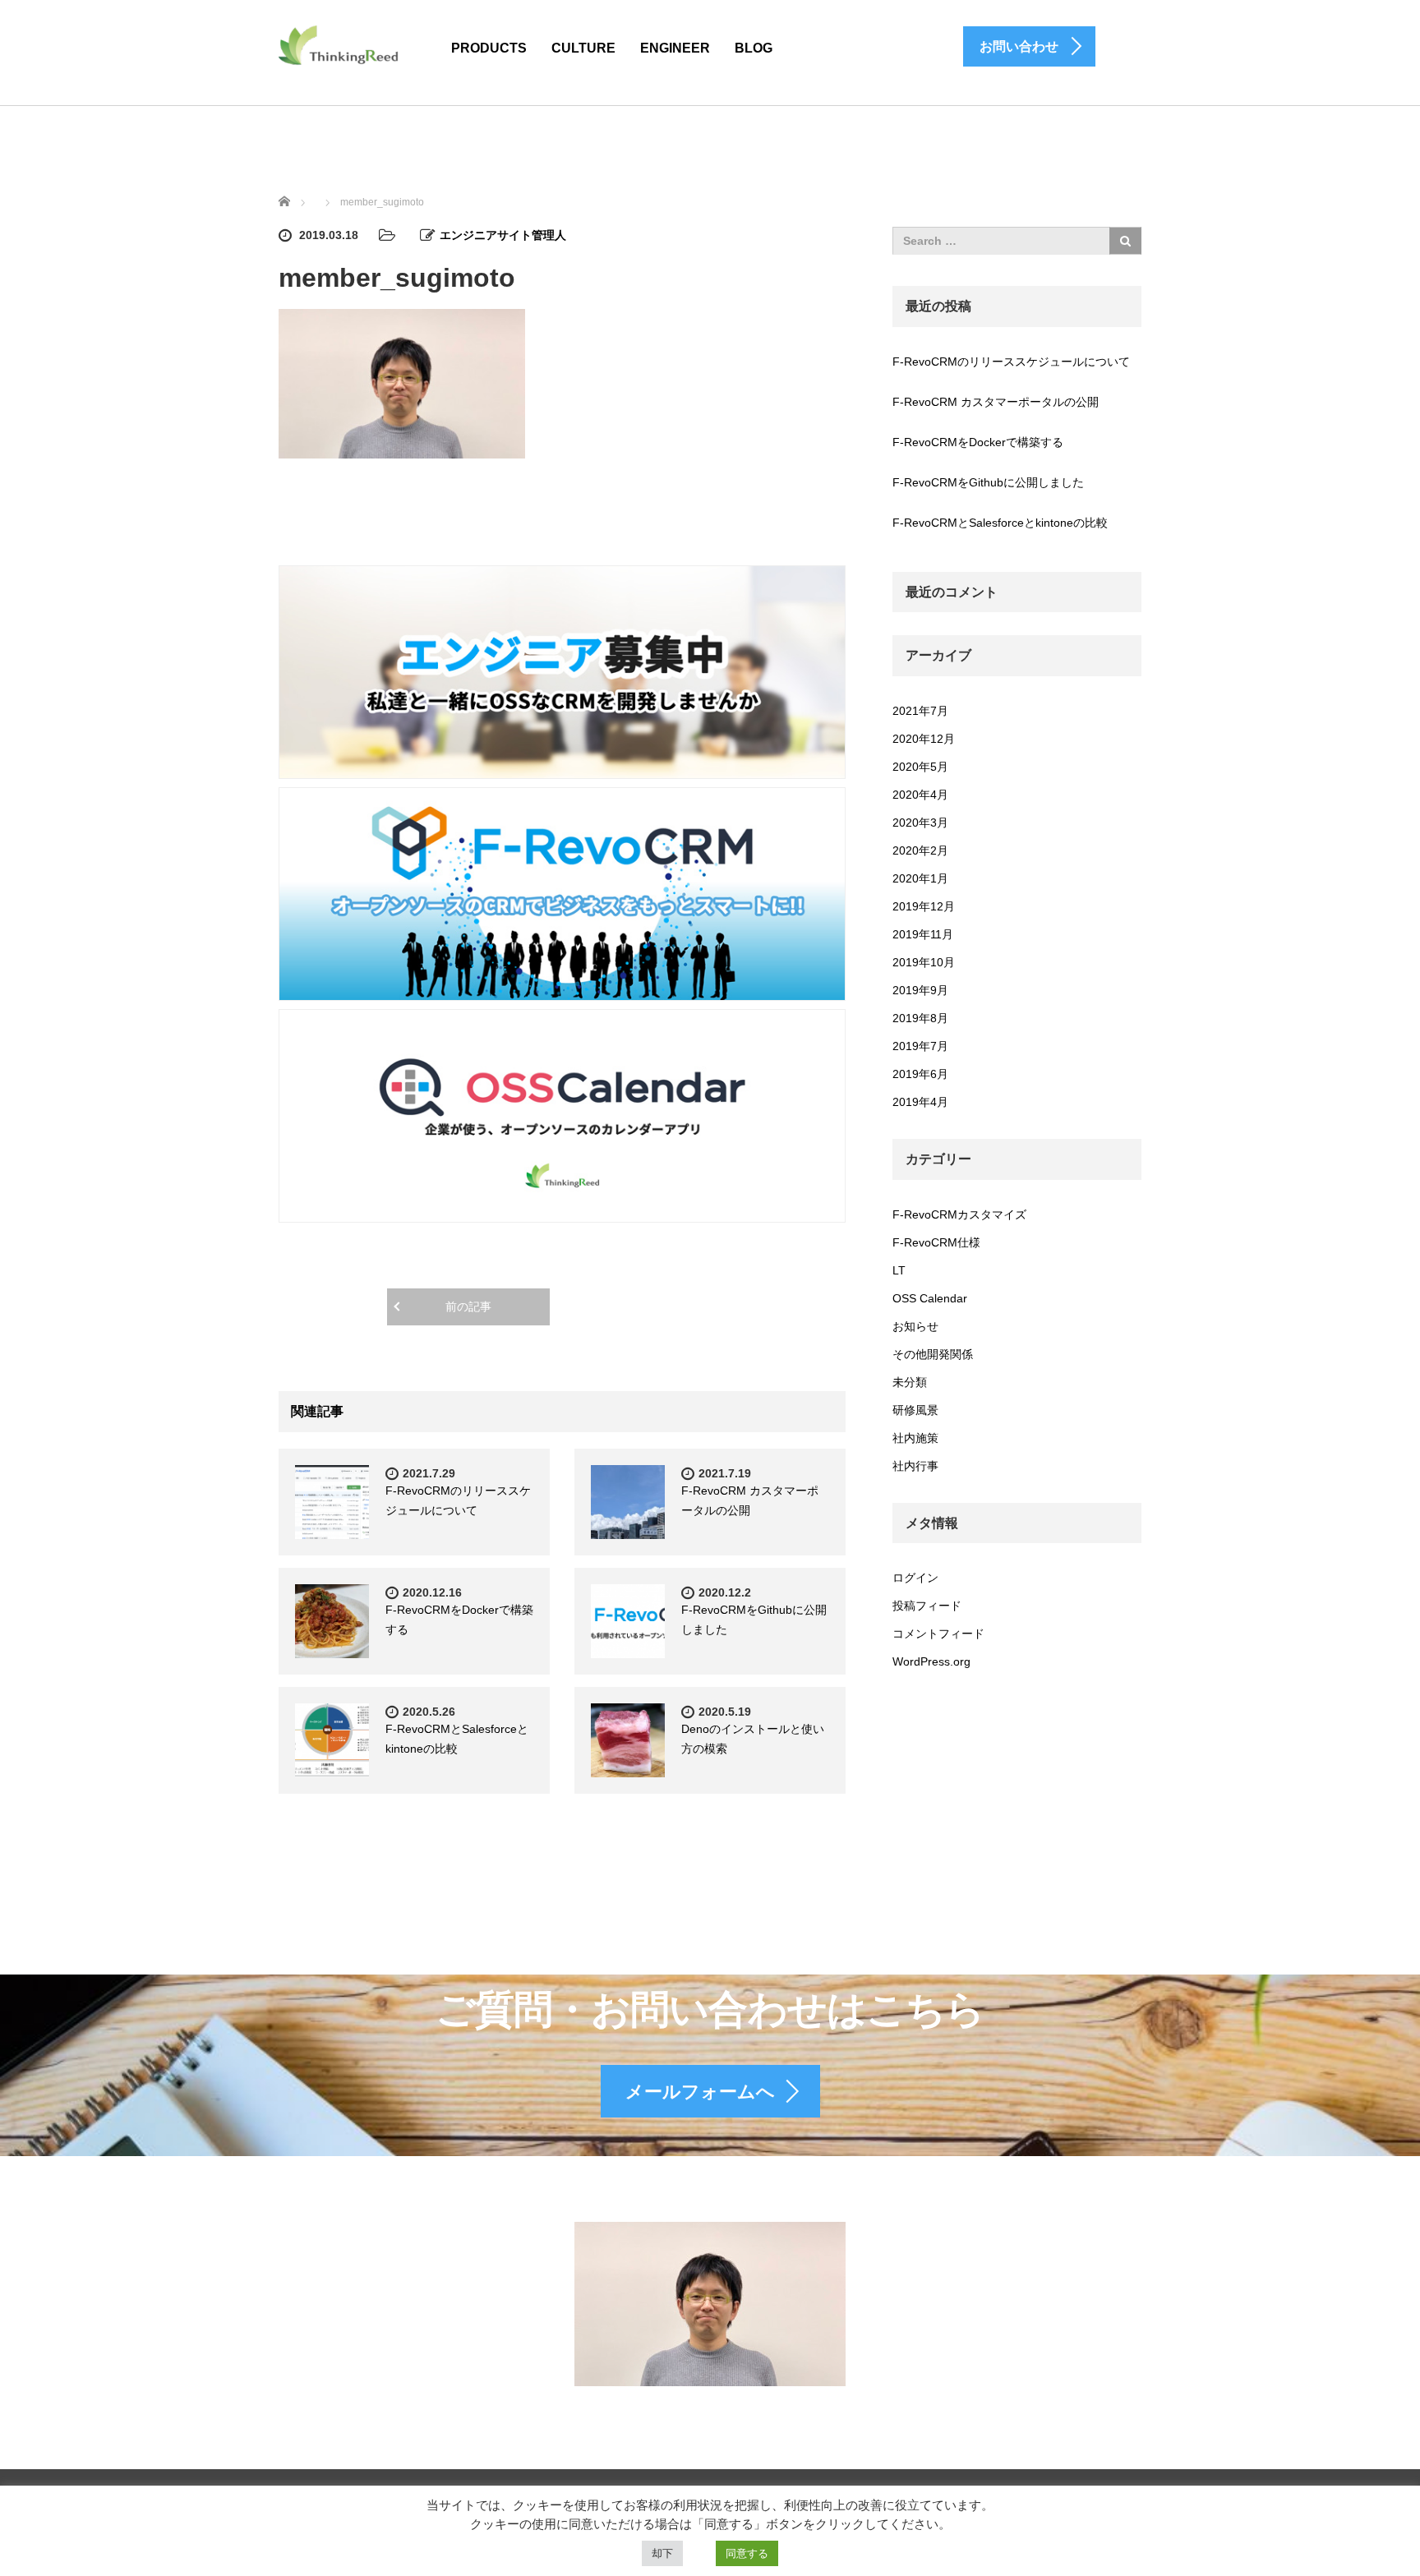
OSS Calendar (930, 1298)
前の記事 (468, 1306)
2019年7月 (920, 1046)
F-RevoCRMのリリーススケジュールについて (1011, 362)
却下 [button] (662, 2553)
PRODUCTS (489, 48)
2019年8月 (920, 1018)
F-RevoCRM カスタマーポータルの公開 (996, 402)
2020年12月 (924, 739)
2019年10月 (924, 962)
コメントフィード (938, 1634)
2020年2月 (920, 850)
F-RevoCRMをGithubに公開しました (988, 482)
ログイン (915, 1578)
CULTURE (583, 48)
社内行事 (915, 1466)
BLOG (754, 48)
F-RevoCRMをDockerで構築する (978, 442)
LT (899, 1270)
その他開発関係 (933, 1354)
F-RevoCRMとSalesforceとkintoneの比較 (1000, 523)
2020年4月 (920, 795)
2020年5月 (920, 767)
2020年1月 (920, 878)
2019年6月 (920, 1074)
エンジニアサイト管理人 (503, 235)
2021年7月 (920, 711)
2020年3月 (920, 823)
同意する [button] (747, 2553)
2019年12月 (924, 906)
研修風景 (915, 1410)
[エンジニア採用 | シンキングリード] (339, 44)
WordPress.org (931, 1661)
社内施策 (915, 1438)
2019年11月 (923, 934)
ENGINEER (675, 48)
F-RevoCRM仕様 (936, 1242)
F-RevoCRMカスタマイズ (959, 1214)
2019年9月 (920, 990)
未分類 (910, 1382)
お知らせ (915, 1326)
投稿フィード (927, 1606)
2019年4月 (920, 1102)
